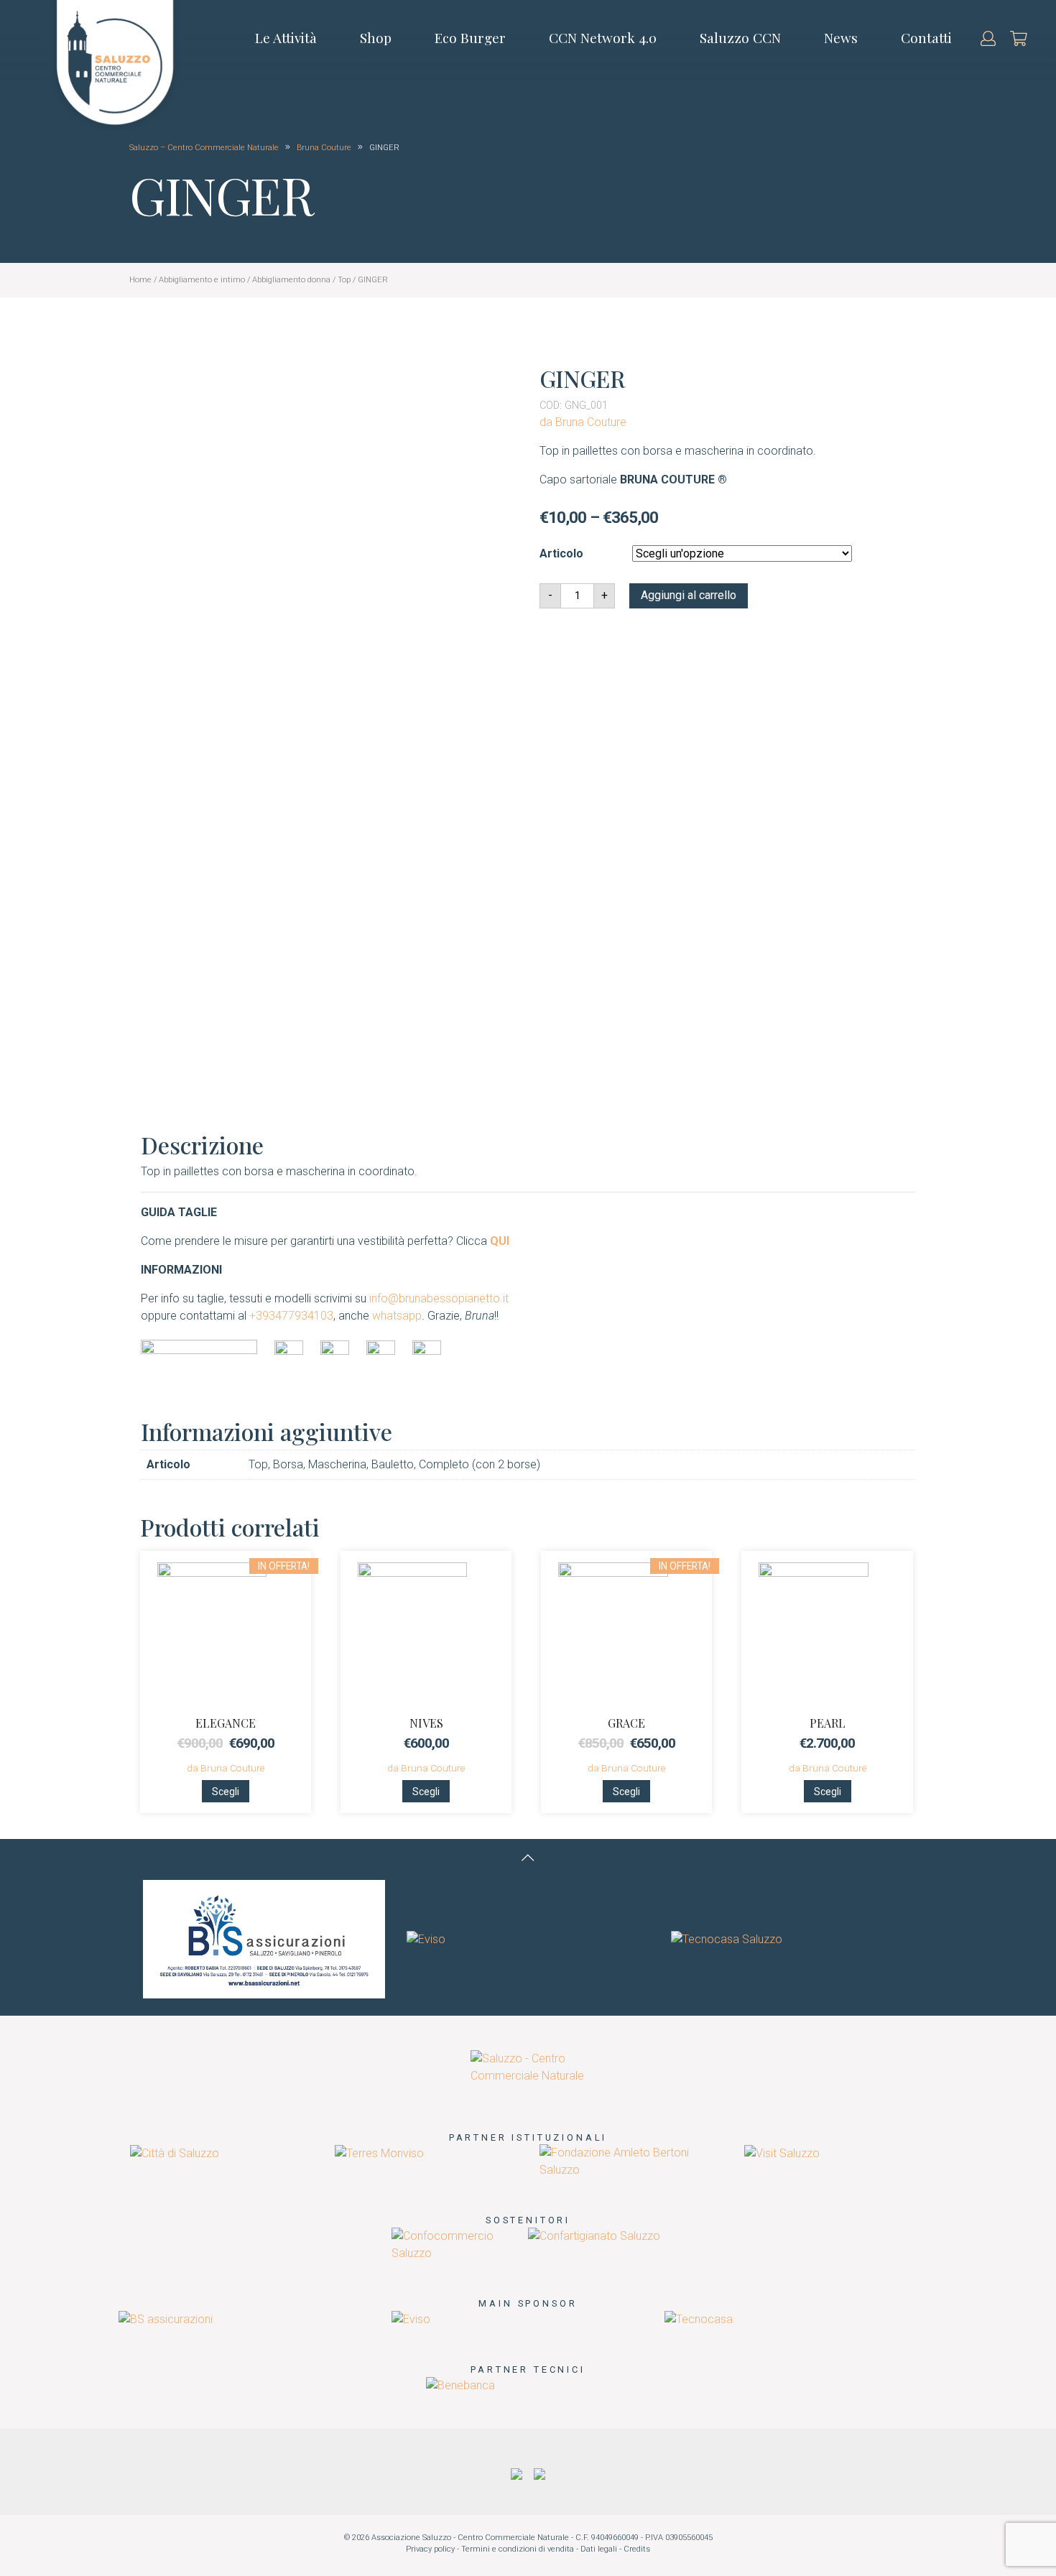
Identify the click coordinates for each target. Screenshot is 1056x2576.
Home (140, 280)
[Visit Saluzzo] (782, 2153)
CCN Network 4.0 (603, 37)
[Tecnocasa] (699, 2318)
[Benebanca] (460, 2385)
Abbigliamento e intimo (202, 280)
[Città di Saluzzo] (175, 2153)
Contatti (926, 37)
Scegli (226, 1792)
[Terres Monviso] (379, 2153)
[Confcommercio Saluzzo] (460, 2244)
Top (344, 280)
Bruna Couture (325, 148)
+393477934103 (291, 1316)
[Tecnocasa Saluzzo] (727, 1938)
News (841, 37)
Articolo (561, 553)
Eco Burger (470, 37)
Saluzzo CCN (740, 37)
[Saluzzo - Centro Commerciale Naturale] (528, 2066)
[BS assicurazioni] (264, 1938)
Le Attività (286, 37)
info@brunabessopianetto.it (439, 1298)
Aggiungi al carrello (689, 595)
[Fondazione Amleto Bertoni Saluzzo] (630, 2161)
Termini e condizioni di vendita (518, 2549)
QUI (500, 1241)
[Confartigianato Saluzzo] (594, 2236)
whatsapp (397, 1316)
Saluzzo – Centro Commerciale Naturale (204, 148)
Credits (637, 2549)
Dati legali (599, 2549)
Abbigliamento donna (291, 280)
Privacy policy (430, 2549)
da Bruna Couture (583, 422)
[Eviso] (426, 1938)
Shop (376, 37)
